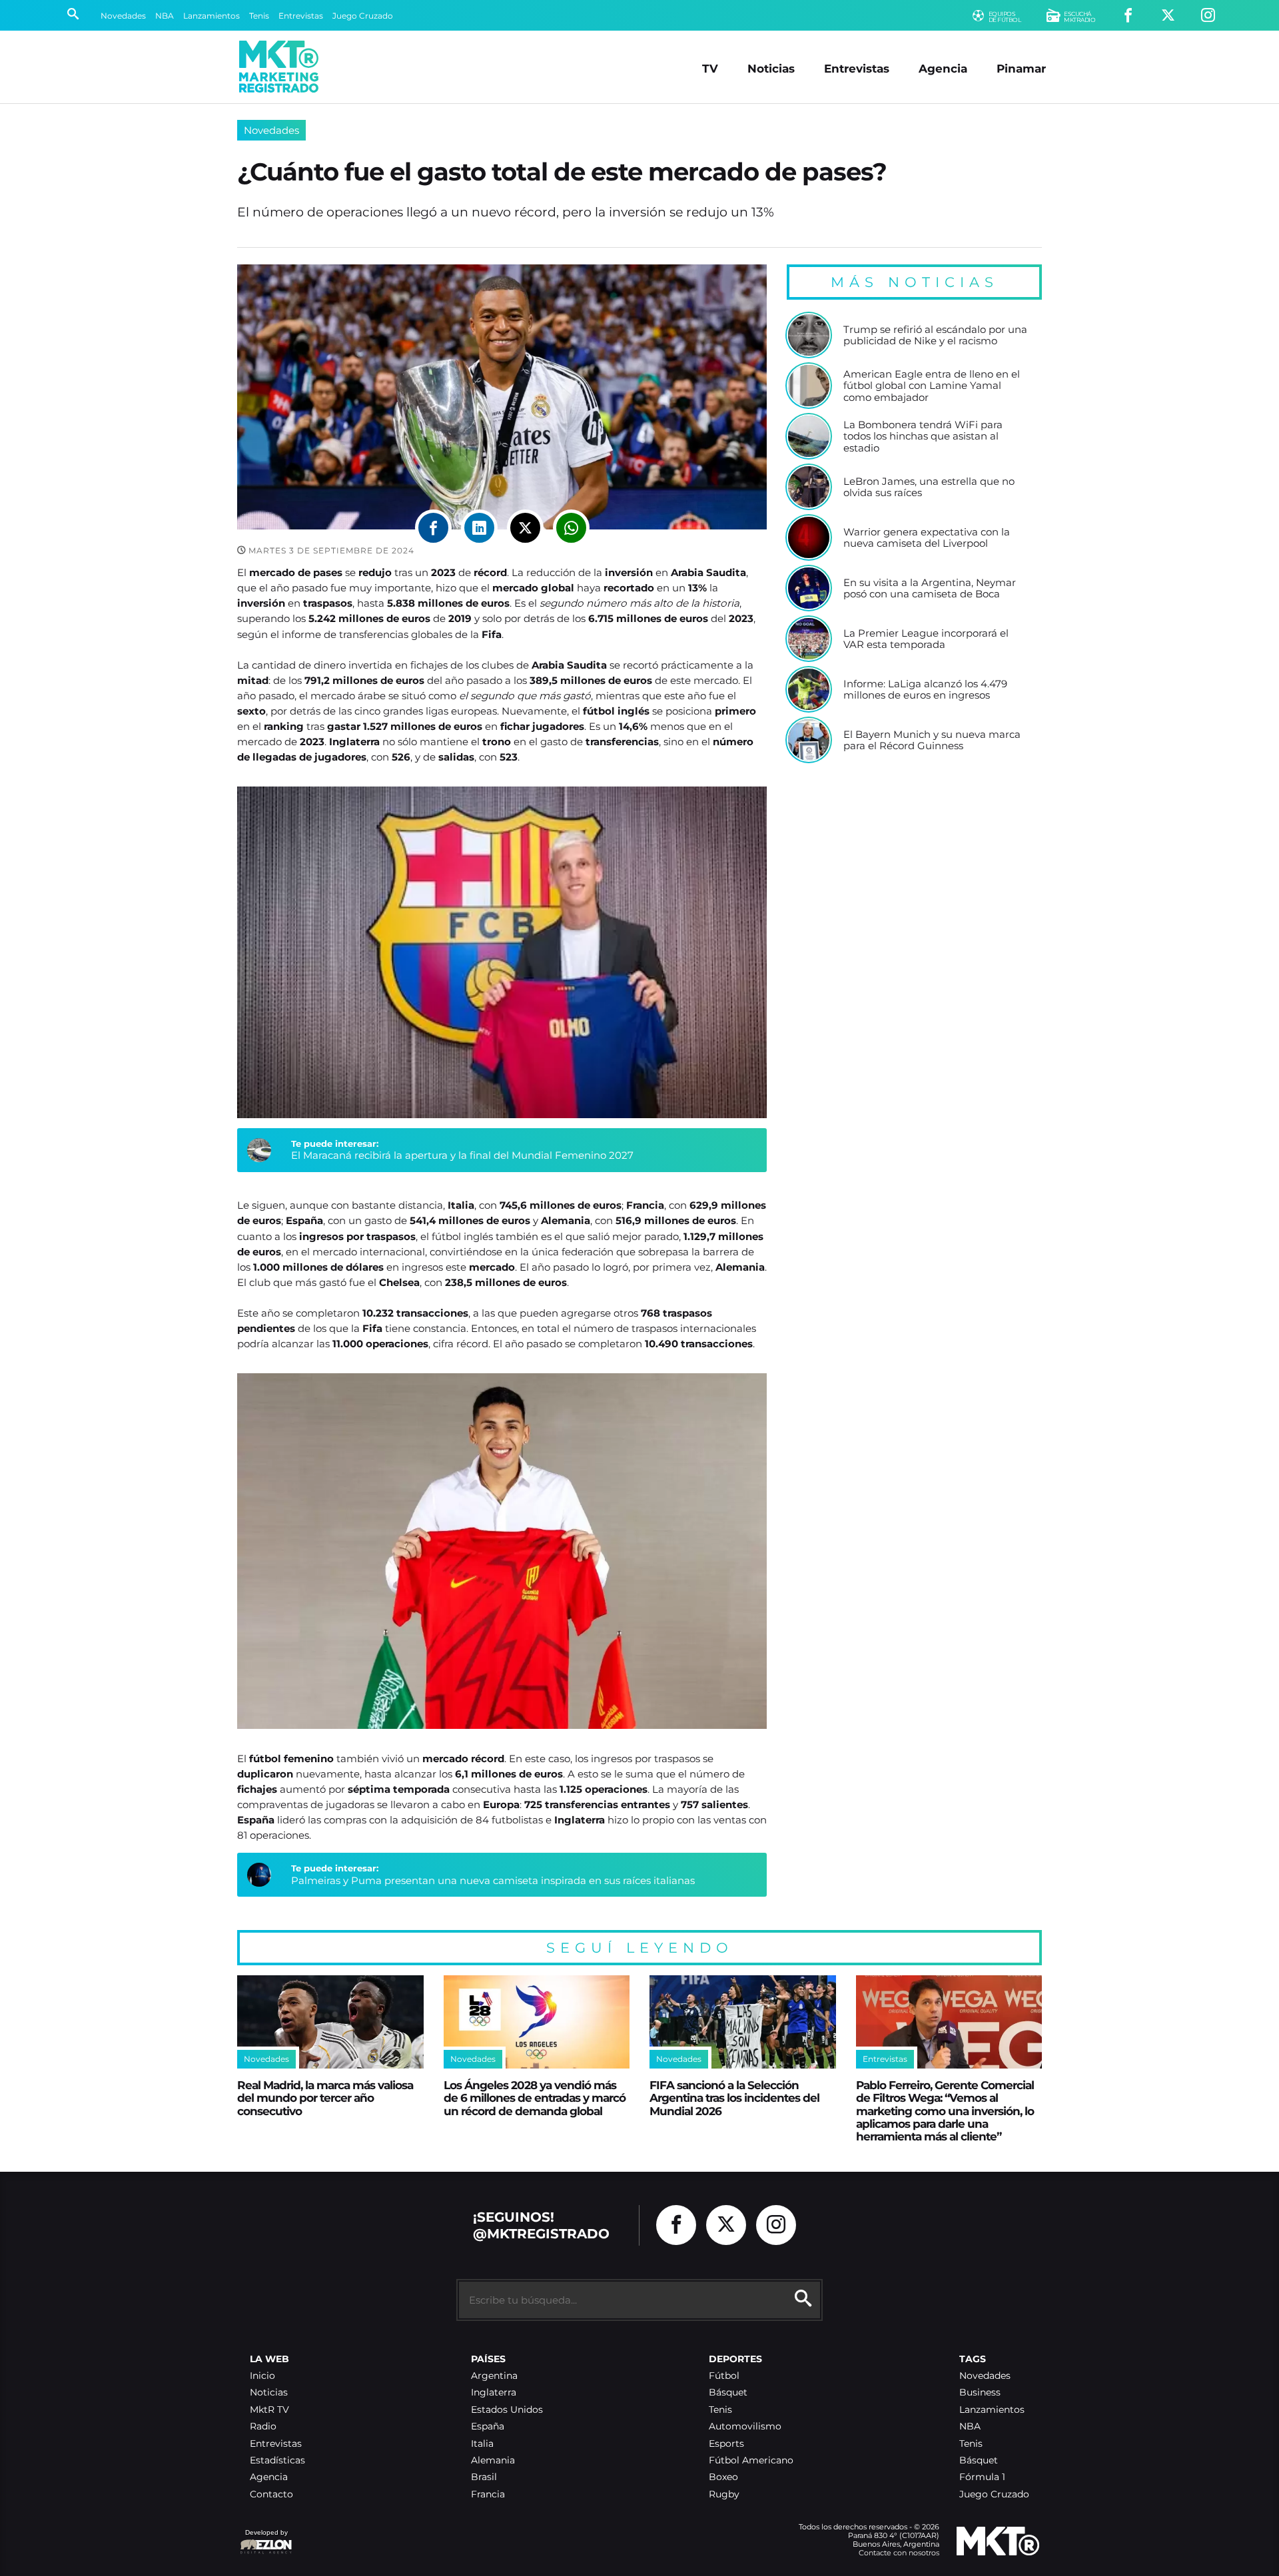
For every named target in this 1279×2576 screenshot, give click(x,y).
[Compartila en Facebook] (433, 528)
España (488, 2426)
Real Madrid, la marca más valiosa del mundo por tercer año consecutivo (325, 2098)
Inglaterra (494, 2393)
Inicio (262, 2376)
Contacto (271, 2494)
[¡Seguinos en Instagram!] (1208, 16)
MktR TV (269, 2410)
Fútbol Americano (751, 2460)
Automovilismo (745, 2426)
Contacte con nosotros (899, 2553)
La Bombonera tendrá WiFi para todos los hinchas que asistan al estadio (923, 437)
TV (710, 68)
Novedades (123, 16)
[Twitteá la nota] (525, 528)
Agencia (943, 68)
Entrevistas (301, 16)
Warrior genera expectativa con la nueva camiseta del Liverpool (927, 538)
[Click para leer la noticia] (809, 335)
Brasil (484, 2477)
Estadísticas (277, 2460)
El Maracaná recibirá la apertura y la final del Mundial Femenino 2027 (462, 1155)
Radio (263, 2426)
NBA (165, 16)
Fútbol (724, 2376)
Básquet (728, 2393)
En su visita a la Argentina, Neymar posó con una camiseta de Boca (930, 588)
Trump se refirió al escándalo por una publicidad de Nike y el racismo (935, 335)
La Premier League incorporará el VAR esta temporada (926, 639)
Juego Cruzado (363, 16)
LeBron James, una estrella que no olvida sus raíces (929, 487)
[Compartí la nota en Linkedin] (479, 528)
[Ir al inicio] (279, 67)
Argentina (494, 2376)
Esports (726, 2444)
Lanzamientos (212, 16)
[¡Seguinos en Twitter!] (1168, 16)
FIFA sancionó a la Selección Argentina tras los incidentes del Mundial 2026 (734, 2098)
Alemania (493, 2460)
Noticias (771, 68)
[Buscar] (73, 15)
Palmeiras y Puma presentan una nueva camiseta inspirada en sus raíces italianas (493, 1880)
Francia (488, 2494)
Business (980, 2393)
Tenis (259, 16)
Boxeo (723, 2477)
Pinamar (1021, 68)
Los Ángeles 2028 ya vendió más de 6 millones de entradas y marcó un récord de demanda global (535, 2098)
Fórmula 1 (982, 2477)
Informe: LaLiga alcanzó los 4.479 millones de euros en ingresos (925, 690)
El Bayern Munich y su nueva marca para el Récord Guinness (932, 740)
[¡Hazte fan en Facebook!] (1128, 16)
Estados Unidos (507, 2410)
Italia (482, 2444)
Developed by (264, 2539)
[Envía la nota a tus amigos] (571, 528)
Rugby (724, 2494)
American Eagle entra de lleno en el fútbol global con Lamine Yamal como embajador (932, 386)
